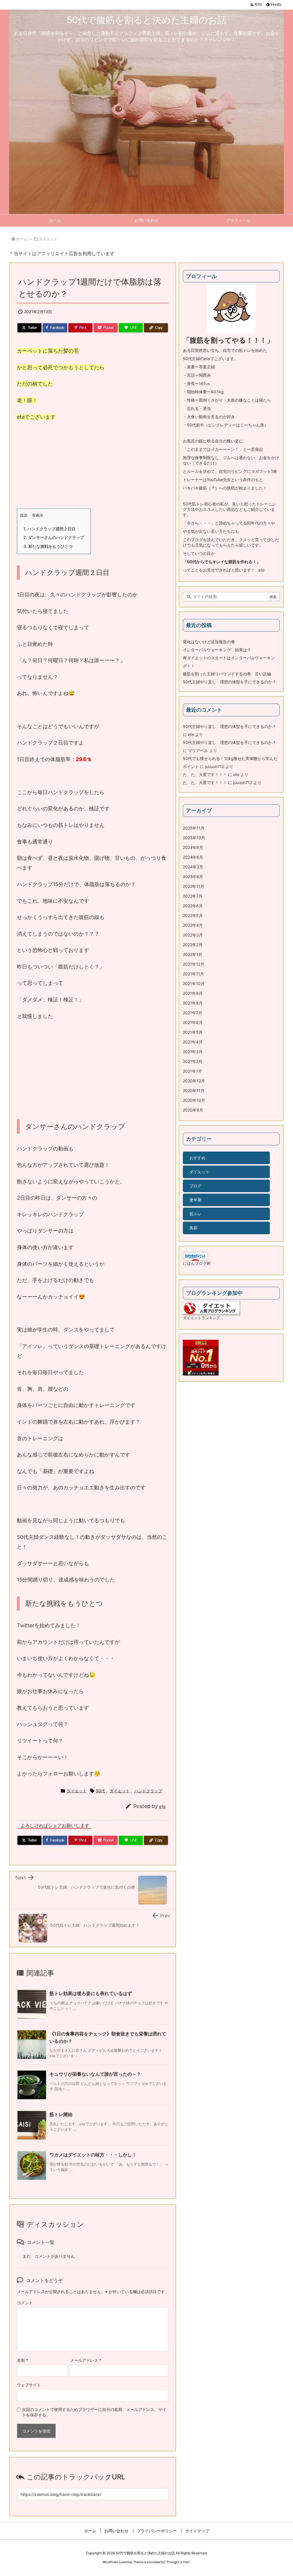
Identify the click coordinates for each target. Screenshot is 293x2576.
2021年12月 (194, 964)
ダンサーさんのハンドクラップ (54, 537)
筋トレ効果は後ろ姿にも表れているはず (91, 1993)
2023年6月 (193, 877)
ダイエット (48, 239)
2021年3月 (193, 1052)
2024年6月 (193, 857)
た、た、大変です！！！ (205, 774)
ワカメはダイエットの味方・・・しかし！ (93, 2155)
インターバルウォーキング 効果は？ (217, 650)
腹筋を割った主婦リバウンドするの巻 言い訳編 (227, 674)
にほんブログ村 (197, 1263)
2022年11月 (194, 886)
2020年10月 (194, 1100)
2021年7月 (193, 1013)
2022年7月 (193, 896)
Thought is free (178, 2562)
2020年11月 (194, 1090)
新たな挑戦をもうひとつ (48, 546)
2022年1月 (193, 954)
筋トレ (195, 1214)
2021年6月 (193, 1022)
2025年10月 (194, 838)
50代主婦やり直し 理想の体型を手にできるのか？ (229, 682)
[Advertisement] (93, 469)
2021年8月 (193, 1003)
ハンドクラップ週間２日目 (50, 529)
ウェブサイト (29, 2385)
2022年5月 (193, 915)
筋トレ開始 (61, 2114)
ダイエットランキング (201, 1318)
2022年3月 (193, 935)
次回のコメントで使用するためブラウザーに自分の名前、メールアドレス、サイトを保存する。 (94, 2412)
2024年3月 (193, 867)
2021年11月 (193, 974)
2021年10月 (194, 984)
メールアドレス (86, 2360)
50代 (100, 1791)
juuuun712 (215, 766)
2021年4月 (193, 1042)
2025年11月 (194, 828)
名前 (22, 2360)
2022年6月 (193, 906)
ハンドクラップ (148, 1791)
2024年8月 (193, 847)
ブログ (195, 1186)
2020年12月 (194, 1081)
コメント (25, 2303)
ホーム (22, 239)
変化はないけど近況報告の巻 (209, 642)
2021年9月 (193, 993)
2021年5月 (193, 1032)
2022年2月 (193, 945)
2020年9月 (193, 1110)
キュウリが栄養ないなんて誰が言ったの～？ (95, 2074)
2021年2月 (193, 1061)
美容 (193, 1228)
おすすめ (197, 1158)
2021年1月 (192, 1071)
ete (162, 1806)
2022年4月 (193, 925)
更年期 (195, 1200)
